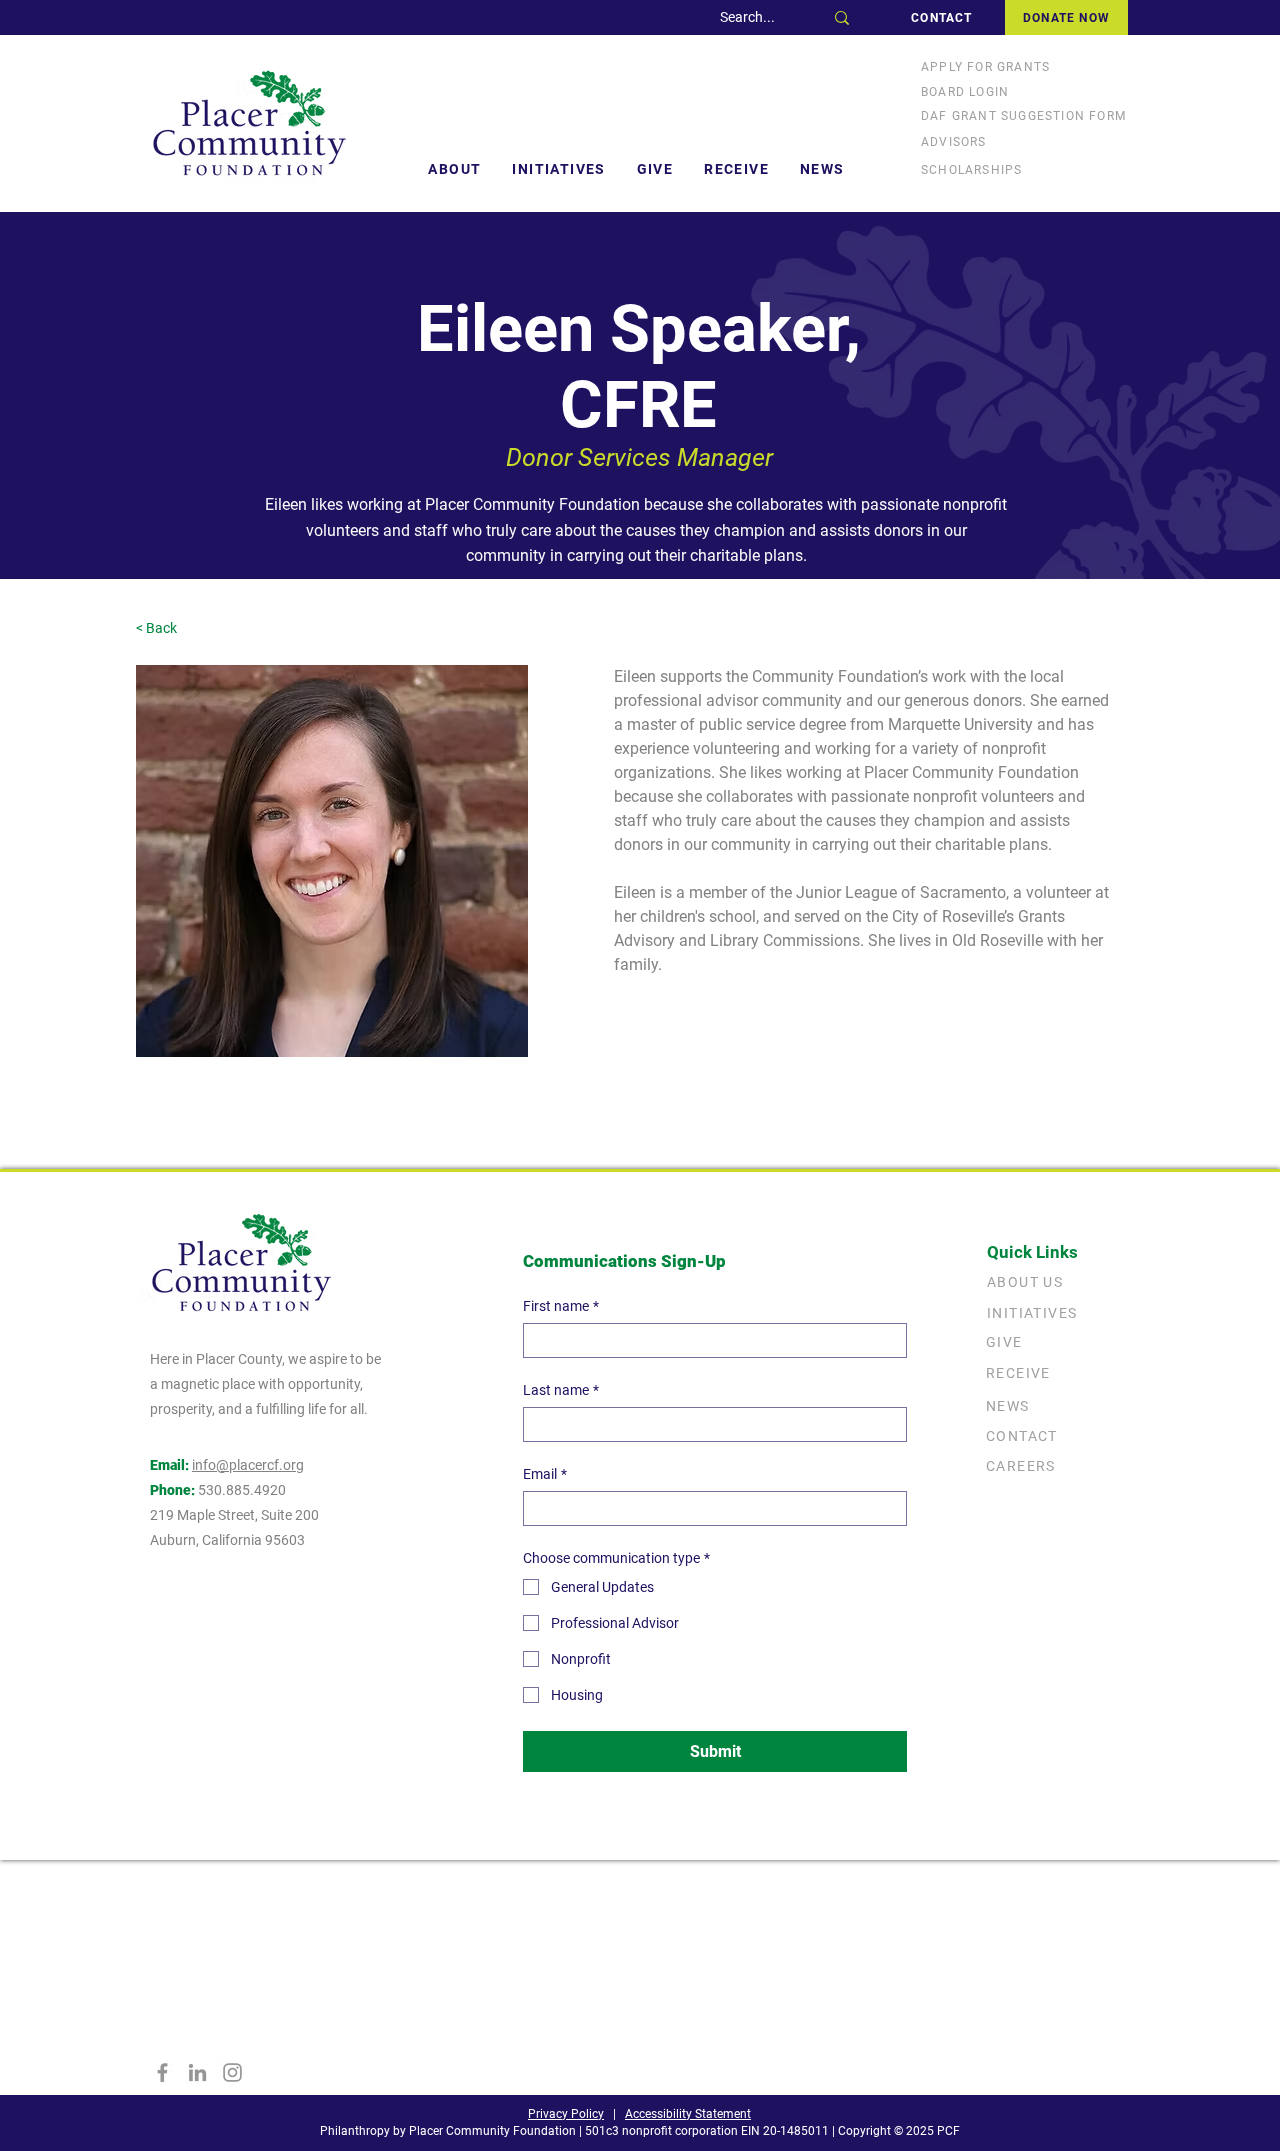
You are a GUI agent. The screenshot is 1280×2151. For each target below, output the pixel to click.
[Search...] (842, 17)
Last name (561, 1390)
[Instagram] (232, 2072)
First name (561, 1306)
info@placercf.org (248, 1465)
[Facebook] (162, 2072)
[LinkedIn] (197, 2072)
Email (545, 1474)
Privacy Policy (566, 2114)
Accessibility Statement (688, 2114)
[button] (455, 169)
